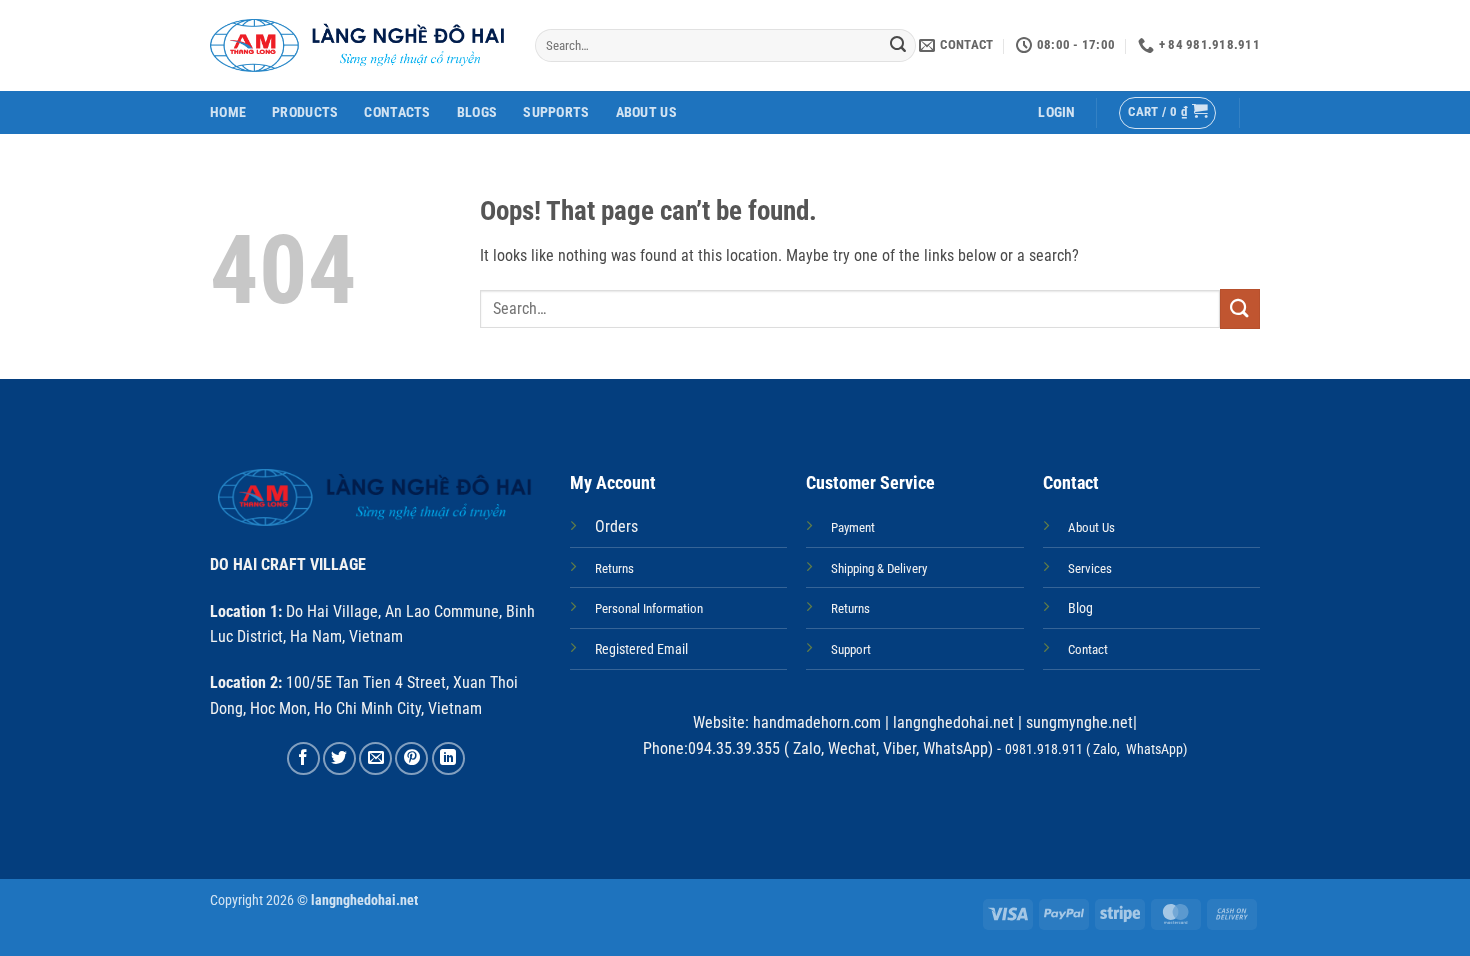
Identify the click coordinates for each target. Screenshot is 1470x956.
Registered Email (641, 649)
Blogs (477, 112)
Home (228, 112)
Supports (556, 112)
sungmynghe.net (1077, 722)
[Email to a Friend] (375, 758)
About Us (646, 112)
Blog (1080, 608)
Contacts (397, 112)
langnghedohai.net (953, 722)
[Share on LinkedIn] (448, 758)
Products (305, 112)
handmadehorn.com (815, 722)
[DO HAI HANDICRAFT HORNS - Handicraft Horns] (357, 45)
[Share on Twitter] (339, 758)
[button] (1056, 112)
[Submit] (898, 46)
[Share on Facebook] (303, 758)
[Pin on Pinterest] (411, 758)
